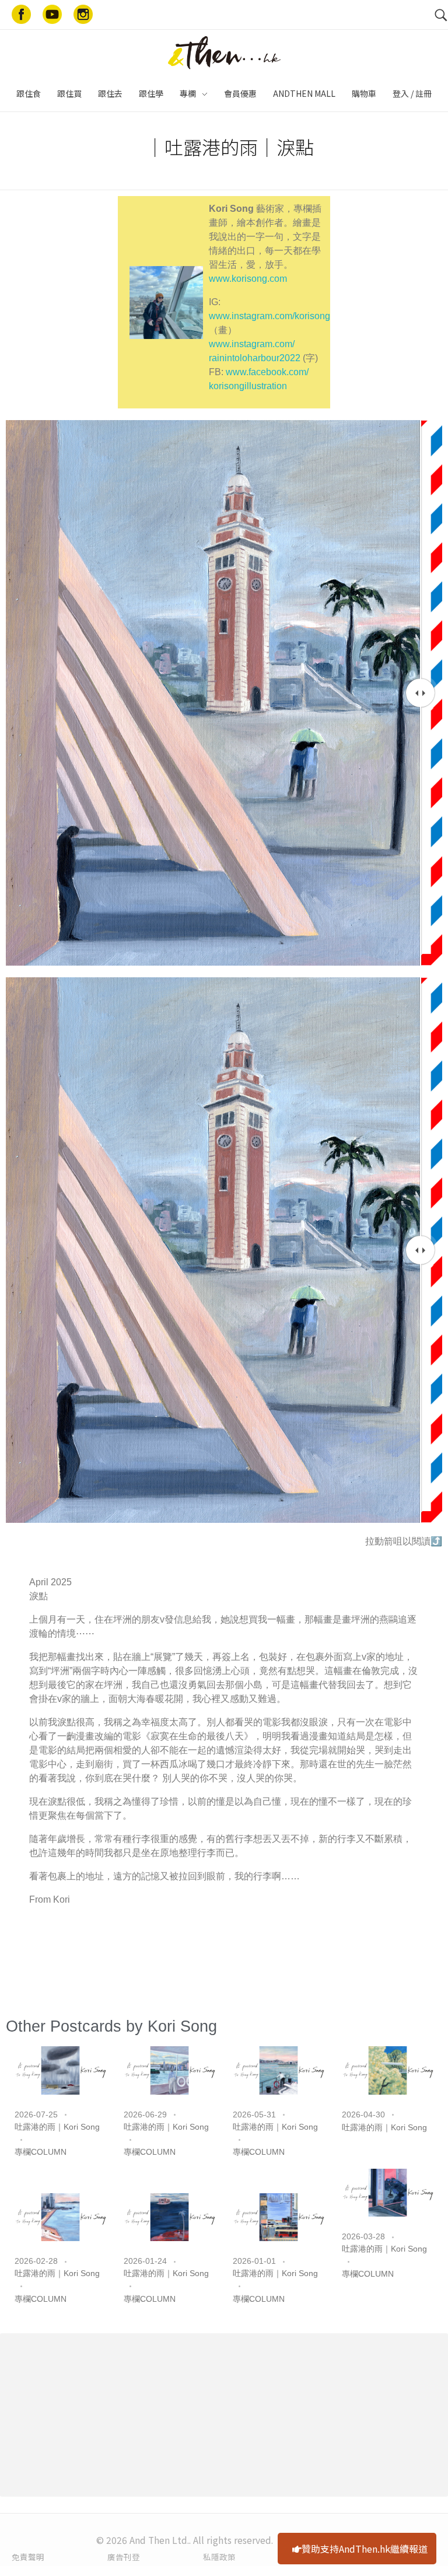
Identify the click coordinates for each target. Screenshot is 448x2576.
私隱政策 (219, 2557)
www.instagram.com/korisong (269, 316)
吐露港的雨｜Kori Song (57, 2127)
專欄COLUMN (41, 2152)
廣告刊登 (124, 2557)
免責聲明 (28, 2557)
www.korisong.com (248, 279)
